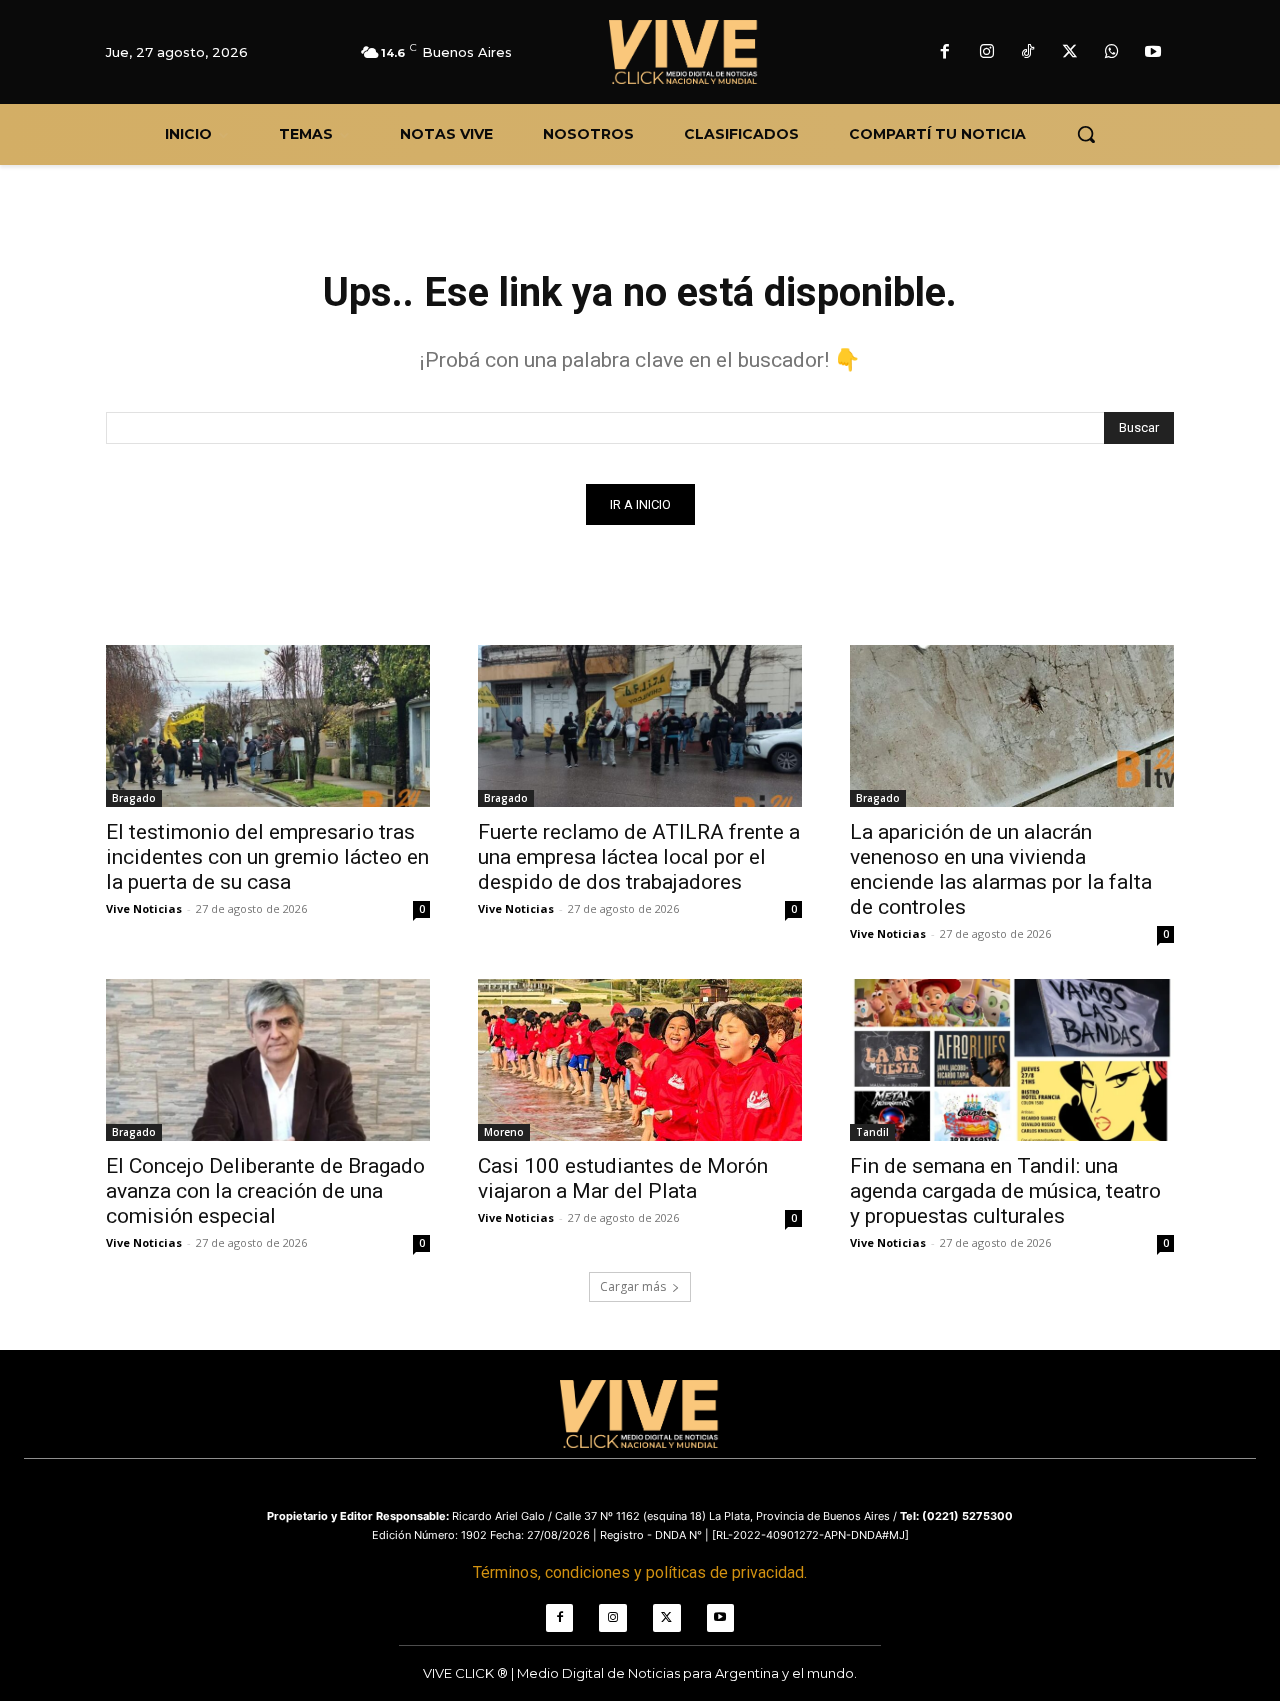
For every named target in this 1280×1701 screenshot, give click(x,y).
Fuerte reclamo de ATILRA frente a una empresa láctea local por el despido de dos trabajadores (639, 857)
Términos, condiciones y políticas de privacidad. (640, 1572)
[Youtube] (1153, 53)
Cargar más (633, 1286)
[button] (1086, 134)
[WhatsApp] (1112, 53)
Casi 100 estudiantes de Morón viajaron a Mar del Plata (623, 1178)
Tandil (872, 1132)
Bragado (134, 798)
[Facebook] (945, 53)
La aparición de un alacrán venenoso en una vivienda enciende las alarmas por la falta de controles (1001, 869)
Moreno (504, 1132)
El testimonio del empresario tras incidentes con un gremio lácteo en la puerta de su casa (267, 857)
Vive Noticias (144, 908)
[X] (1070, 53)
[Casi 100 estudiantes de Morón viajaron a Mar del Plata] (640, 1060)
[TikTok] (1029, 53)
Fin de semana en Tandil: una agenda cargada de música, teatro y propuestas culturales (1005, 1191)
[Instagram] (987, 53)
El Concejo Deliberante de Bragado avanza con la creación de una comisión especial (265, 1191)
